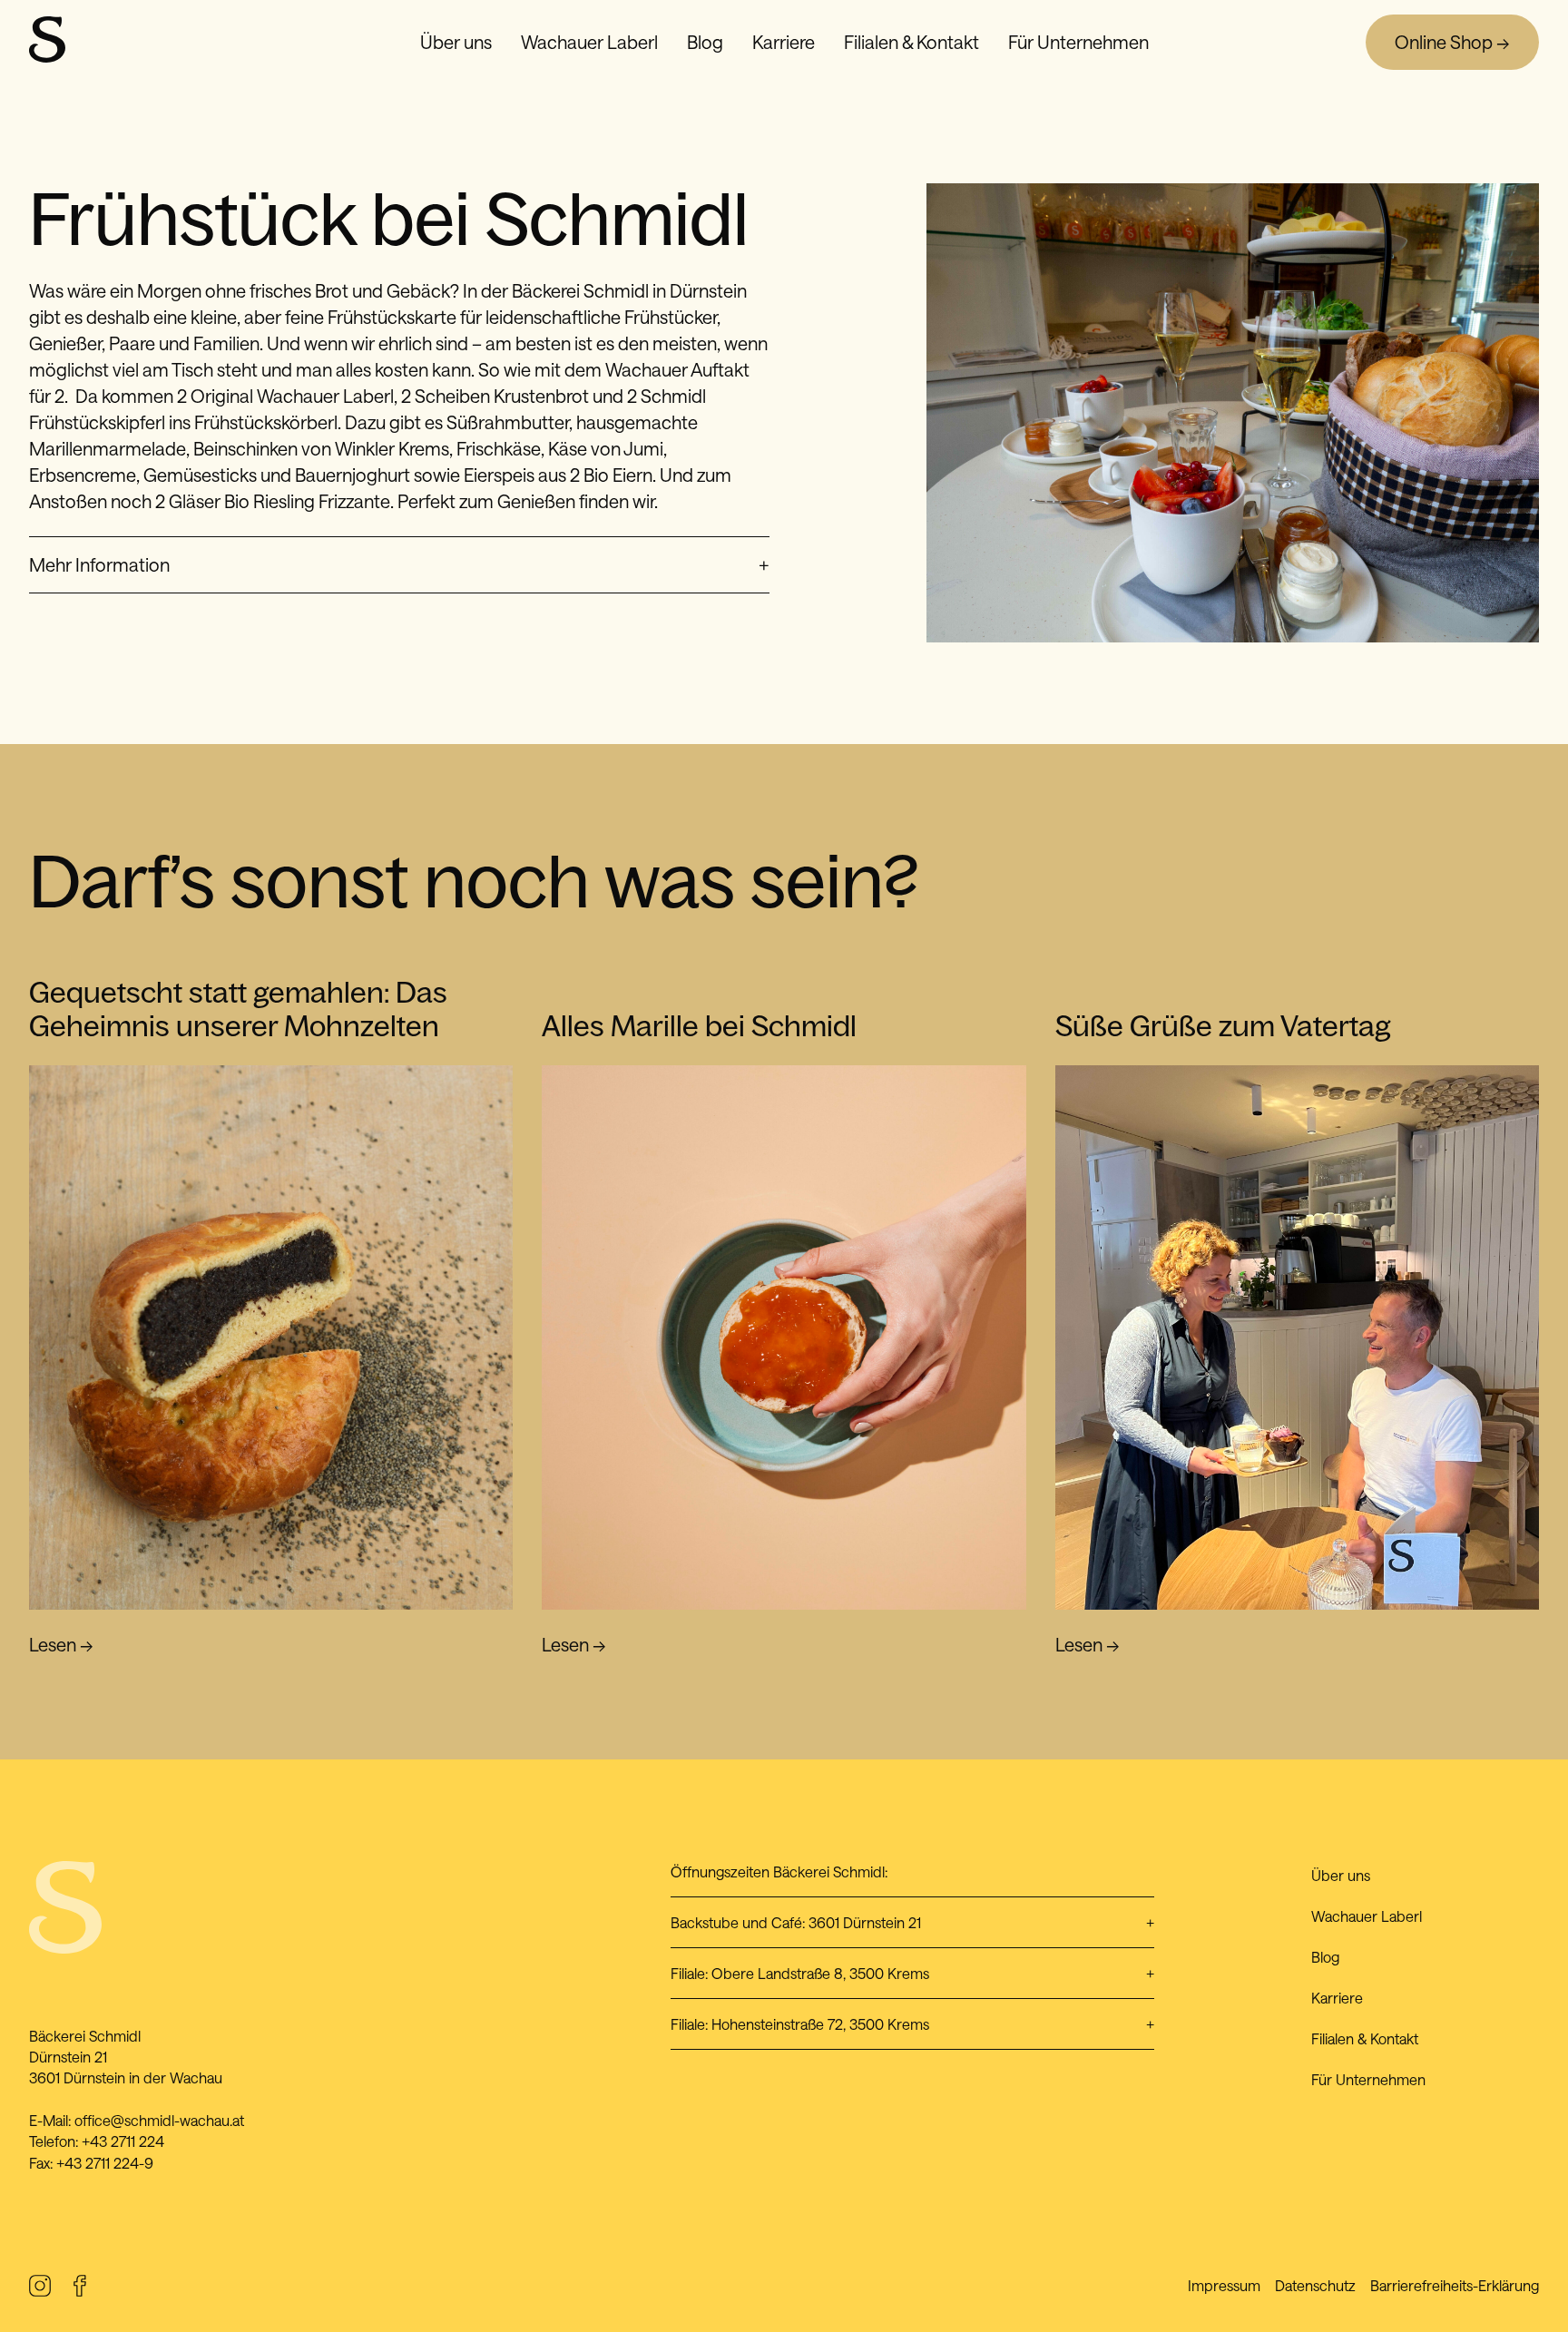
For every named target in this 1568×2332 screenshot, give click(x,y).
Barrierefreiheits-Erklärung (1455, 2285)
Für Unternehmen (1078, 42)
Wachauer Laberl (589, 42)
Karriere (784, 42)
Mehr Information (399, 564)
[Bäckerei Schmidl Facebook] (80, 2289)
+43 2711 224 (123, 2141)
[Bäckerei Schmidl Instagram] (40, 2289)
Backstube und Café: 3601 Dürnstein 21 (912, 1922)
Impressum (1224, 2285)
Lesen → (61, 1644)
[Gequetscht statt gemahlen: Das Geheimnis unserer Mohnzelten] (271, 1337)
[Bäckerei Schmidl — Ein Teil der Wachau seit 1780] (47, 55)
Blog (705, 42)
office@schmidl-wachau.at (159, 2120)
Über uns (456, 42)
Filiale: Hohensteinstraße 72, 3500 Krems (912, 2024)
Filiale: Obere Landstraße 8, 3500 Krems (912, 1973)
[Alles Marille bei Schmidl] (784, 1337)
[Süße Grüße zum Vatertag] (1297, 1337)
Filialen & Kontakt (911, 42)
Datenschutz (1315, 2285)
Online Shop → (1452, 42)
